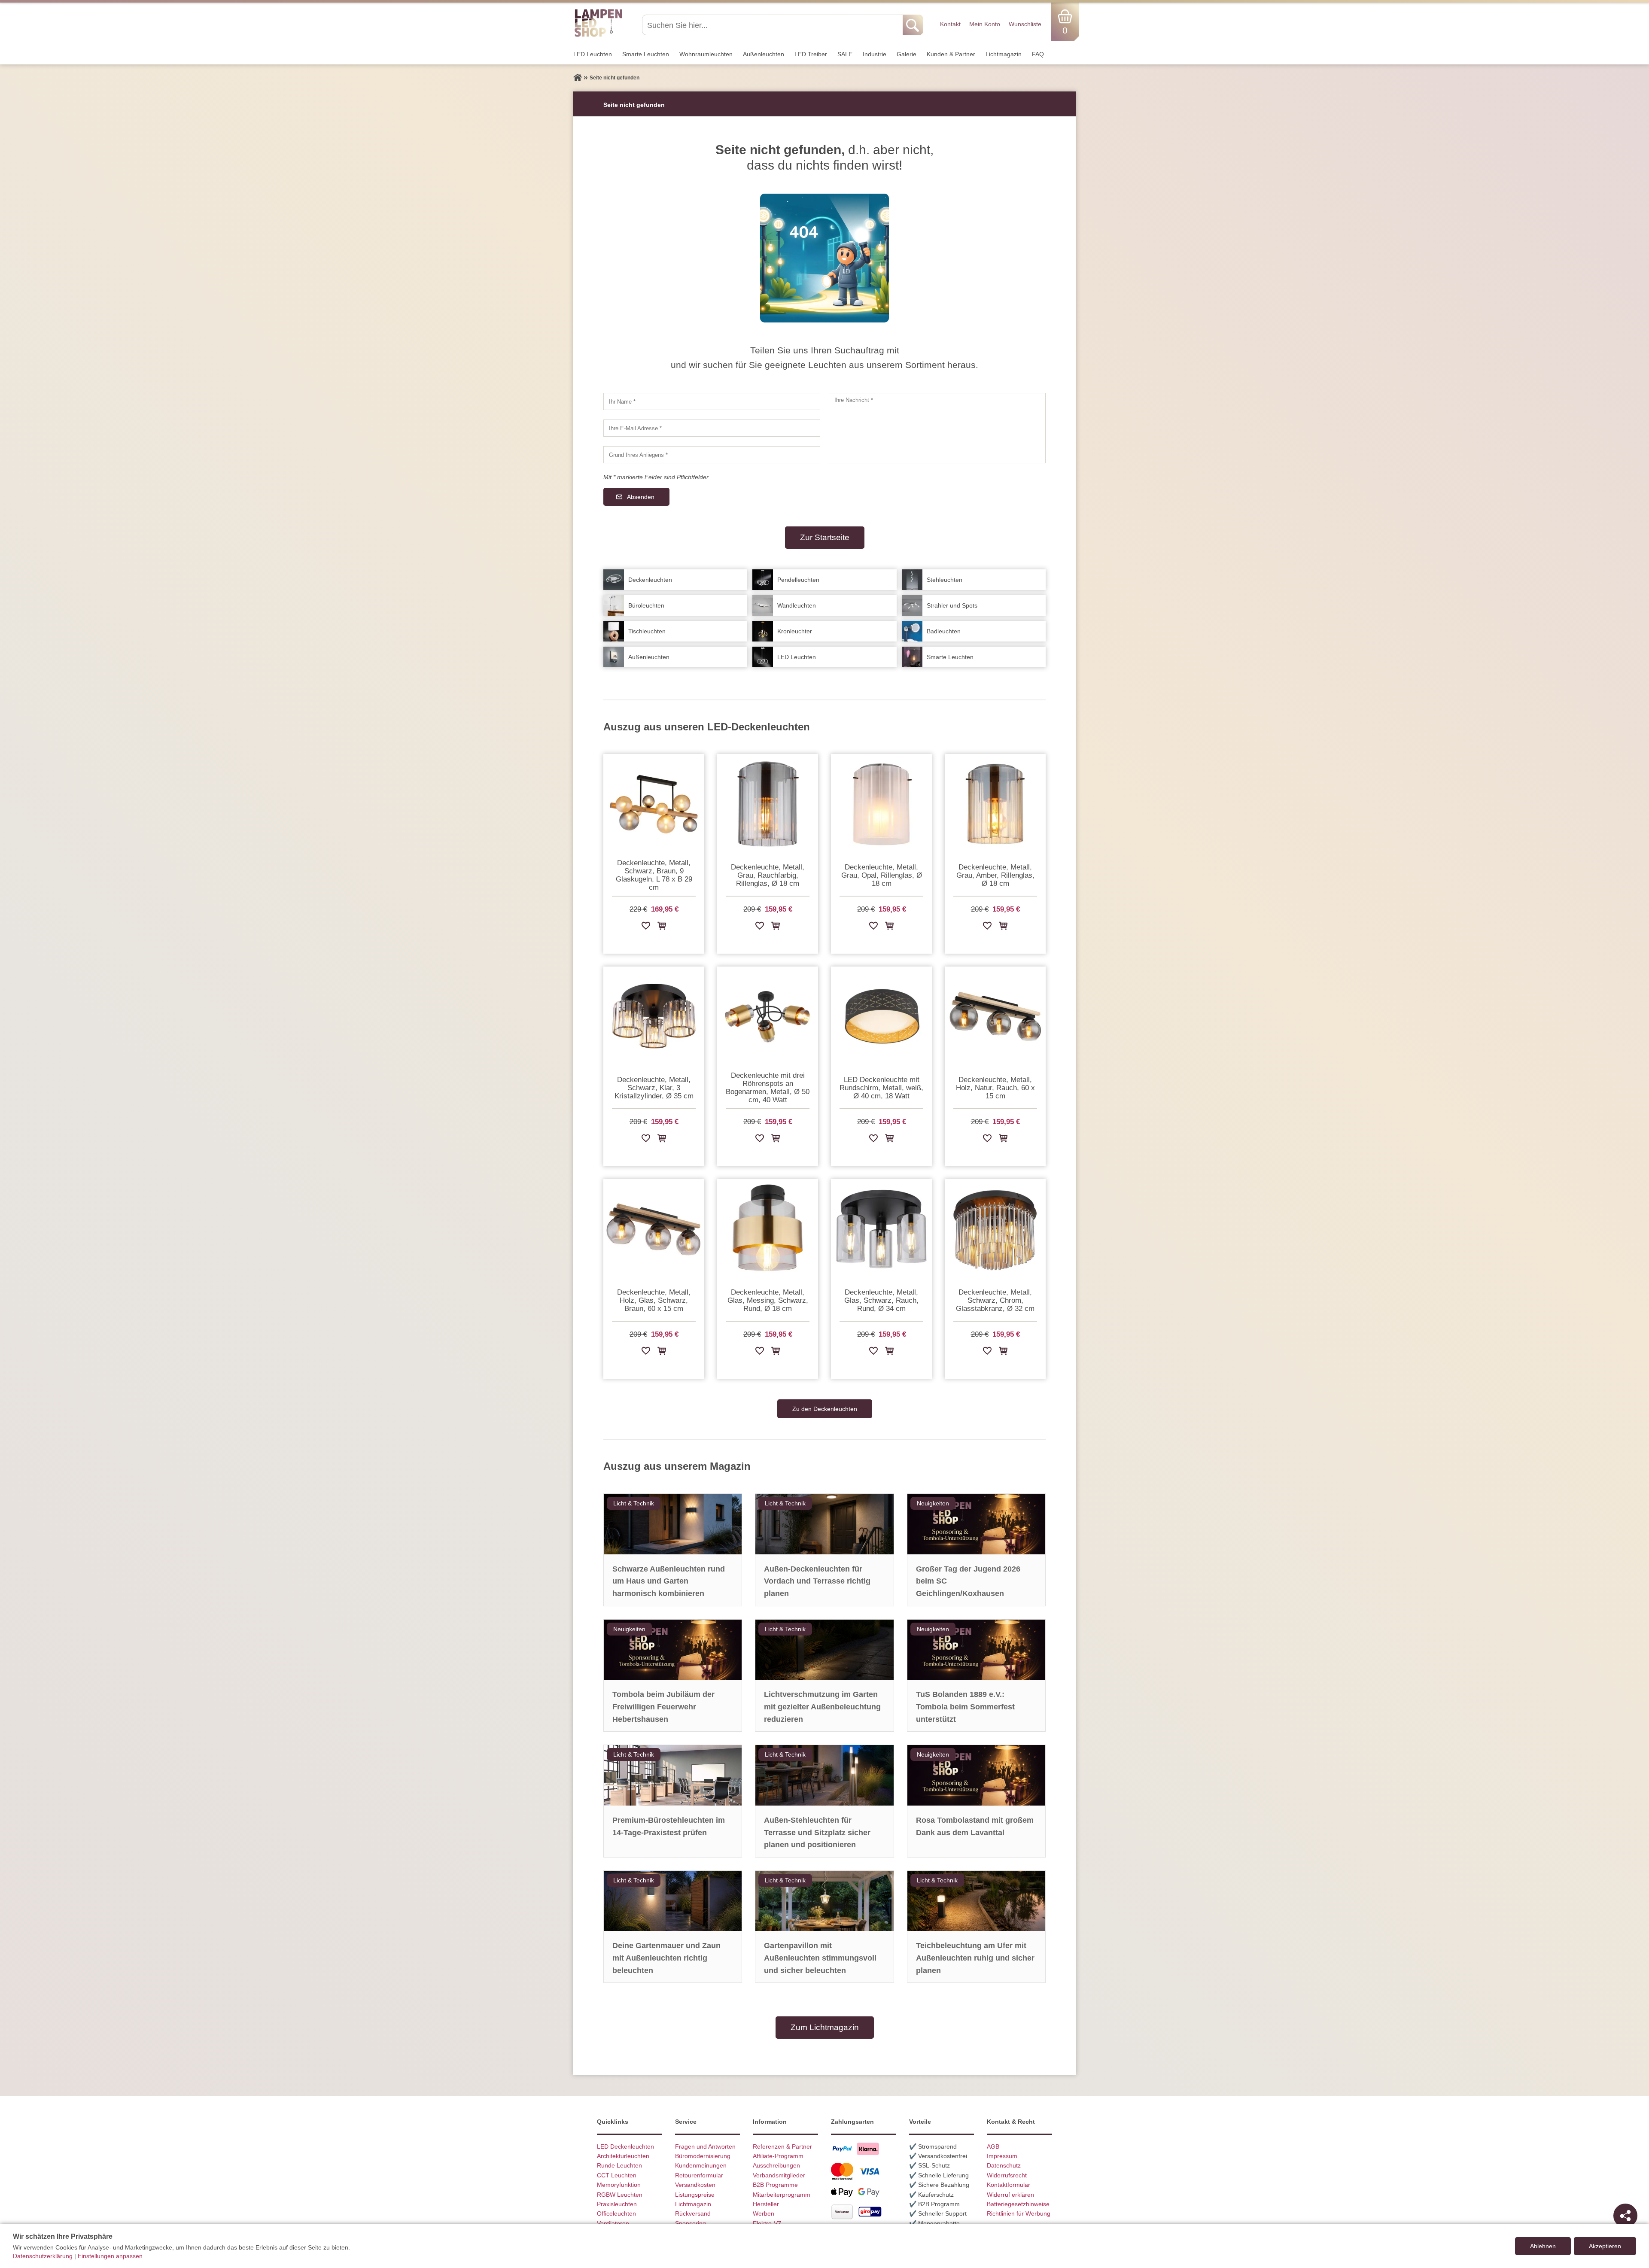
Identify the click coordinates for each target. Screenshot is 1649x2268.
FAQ (1038, 54)
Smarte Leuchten (646, 54)
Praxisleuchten (617, 2204)
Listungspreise (695, 2195)
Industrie (875, 54)
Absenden (641, 497)
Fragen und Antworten (705, 2146)
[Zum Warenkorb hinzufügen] (662, 927)
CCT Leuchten (617, 2175)
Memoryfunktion (619, 2185)
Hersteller (766, 2204)
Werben (764, 2213)
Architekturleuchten (623, 2156)
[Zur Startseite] (578, 78)
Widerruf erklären (1010, 2195)
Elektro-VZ (767, 2223)
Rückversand (693, 2213)
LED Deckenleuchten (625, 2146)
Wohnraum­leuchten (706, 54)
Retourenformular (699, 2175)
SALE (845, 54)
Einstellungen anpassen (110, 2256)
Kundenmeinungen (701, 2165)
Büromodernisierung (703, 2156)
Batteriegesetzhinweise (1018, 2204)
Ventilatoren (613, 2223)
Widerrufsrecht (1007, 2175)
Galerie (907, 54)
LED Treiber (811, 54)
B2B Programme (775, 2185)
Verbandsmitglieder (779, 2175)
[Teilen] (1625, 2216)
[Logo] (598, 36)
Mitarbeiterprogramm (782, 2195)
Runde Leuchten (619, 2165)
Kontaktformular (1009, 2185)
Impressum (1002, 2156)
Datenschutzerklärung (43, 2256)
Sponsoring (691, 2223)
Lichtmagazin (1004, 54)
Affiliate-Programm (778, 2156)
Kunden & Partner (951, 54)
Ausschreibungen (776, 2165)
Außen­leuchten (764, 54)
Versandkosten (695, 2185)
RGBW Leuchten (620, 2195)
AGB (993, 2146)
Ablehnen (1543, 2246)
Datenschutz (1004, 2165)
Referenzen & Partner (782, 2146)
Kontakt (950, 24)
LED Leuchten (593, 54)
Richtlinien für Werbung (1019, 2213)
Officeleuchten (616, 2213)
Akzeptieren (1605, 2246)
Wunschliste (1025, 24)
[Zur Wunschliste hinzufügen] (646, 927)
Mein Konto (985, 24)
